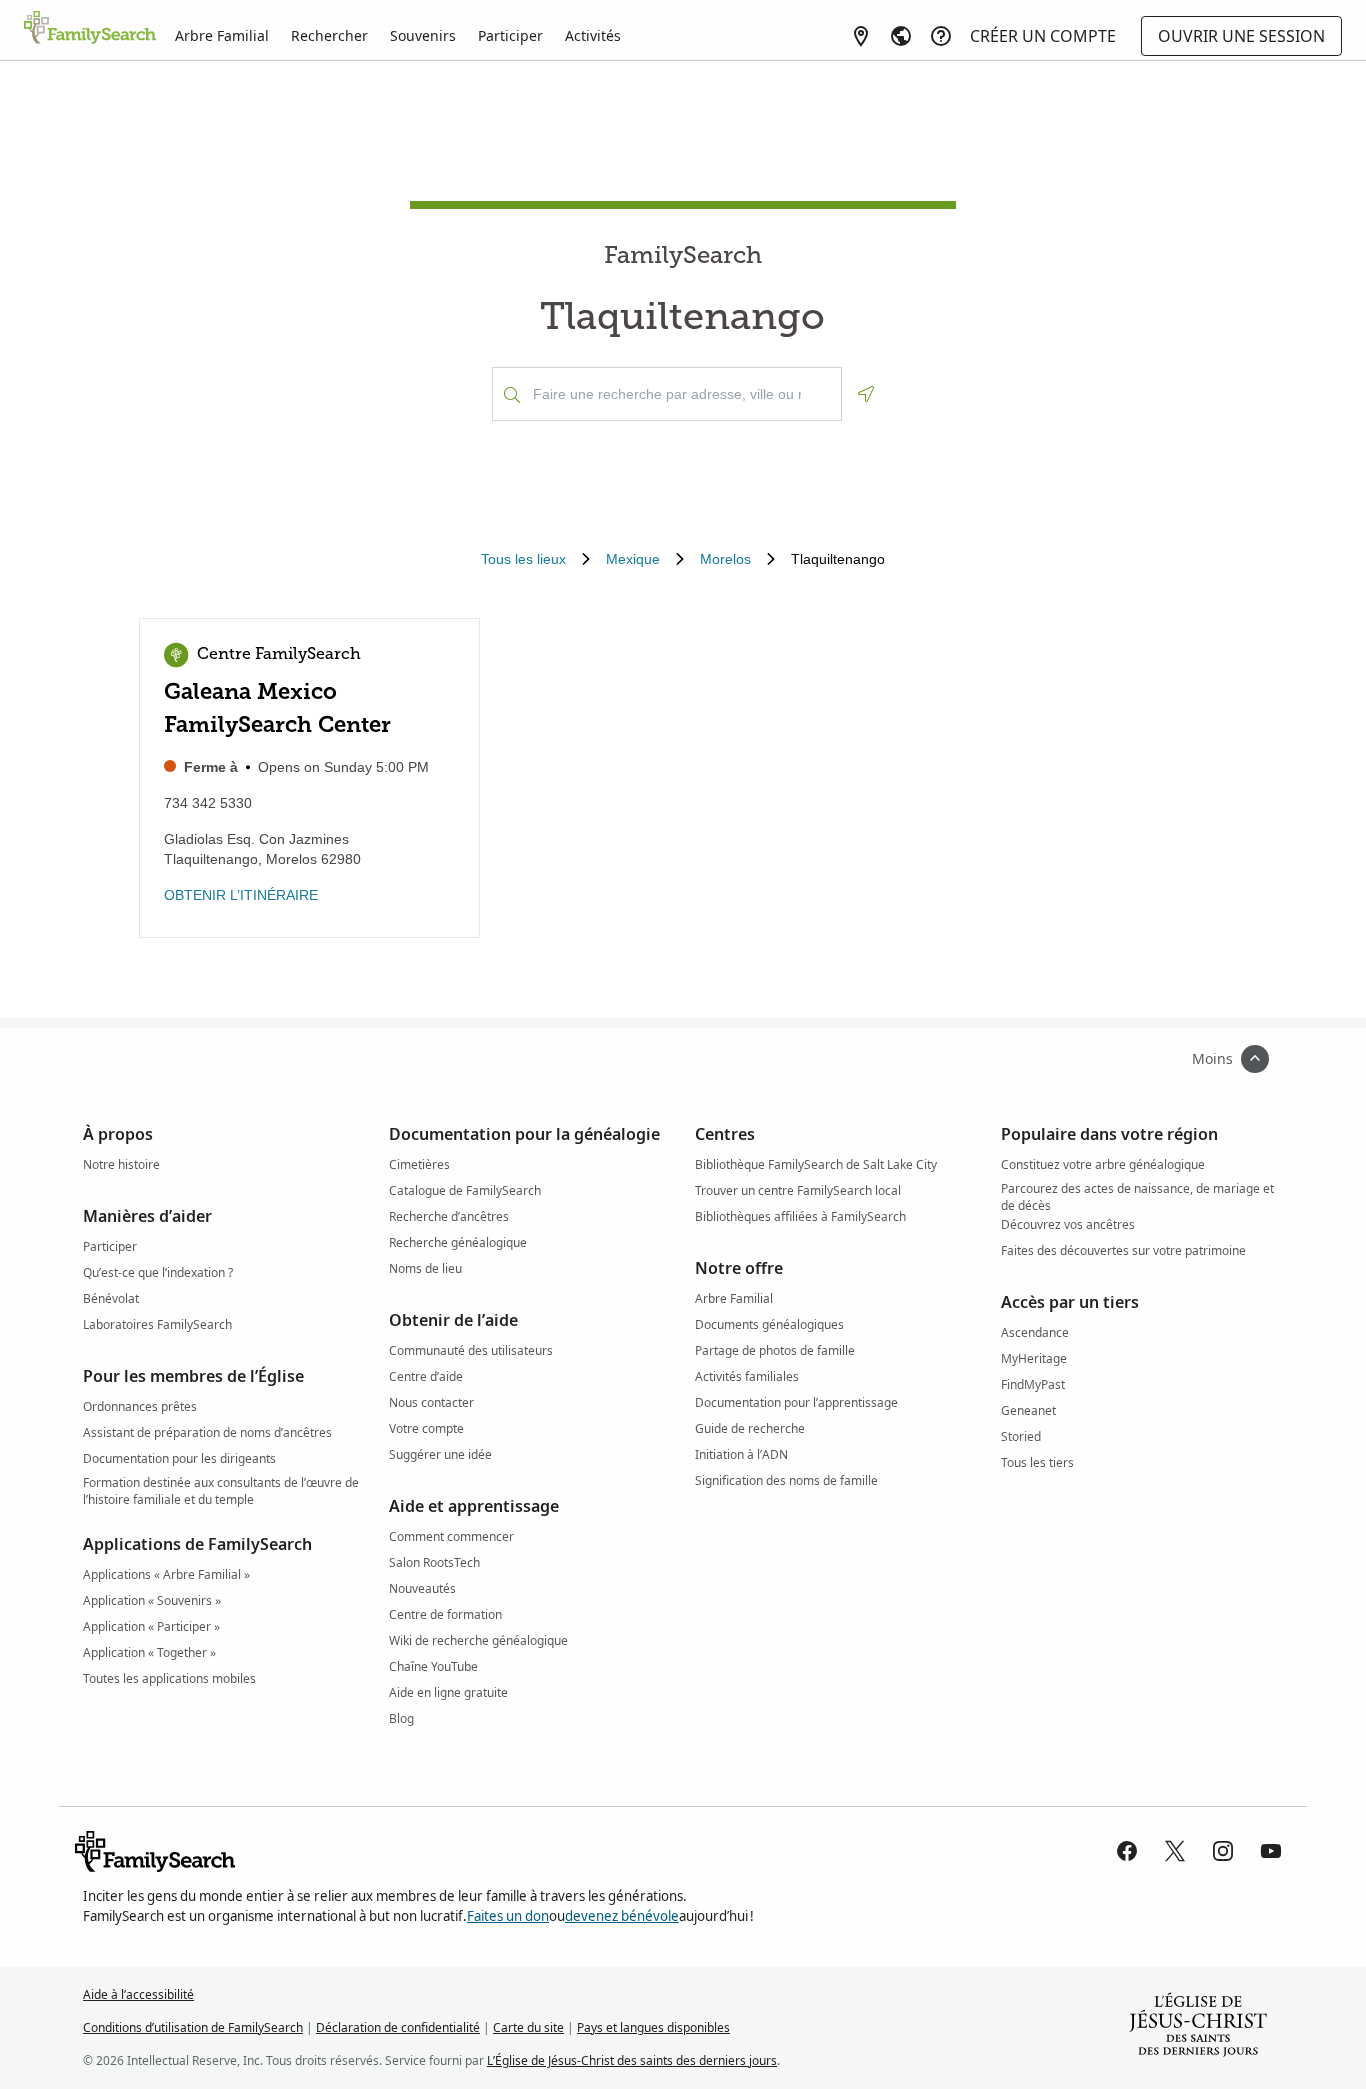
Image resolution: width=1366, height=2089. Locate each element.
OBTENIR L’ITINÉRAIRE (241, 895)
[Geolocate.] (866, 394)
